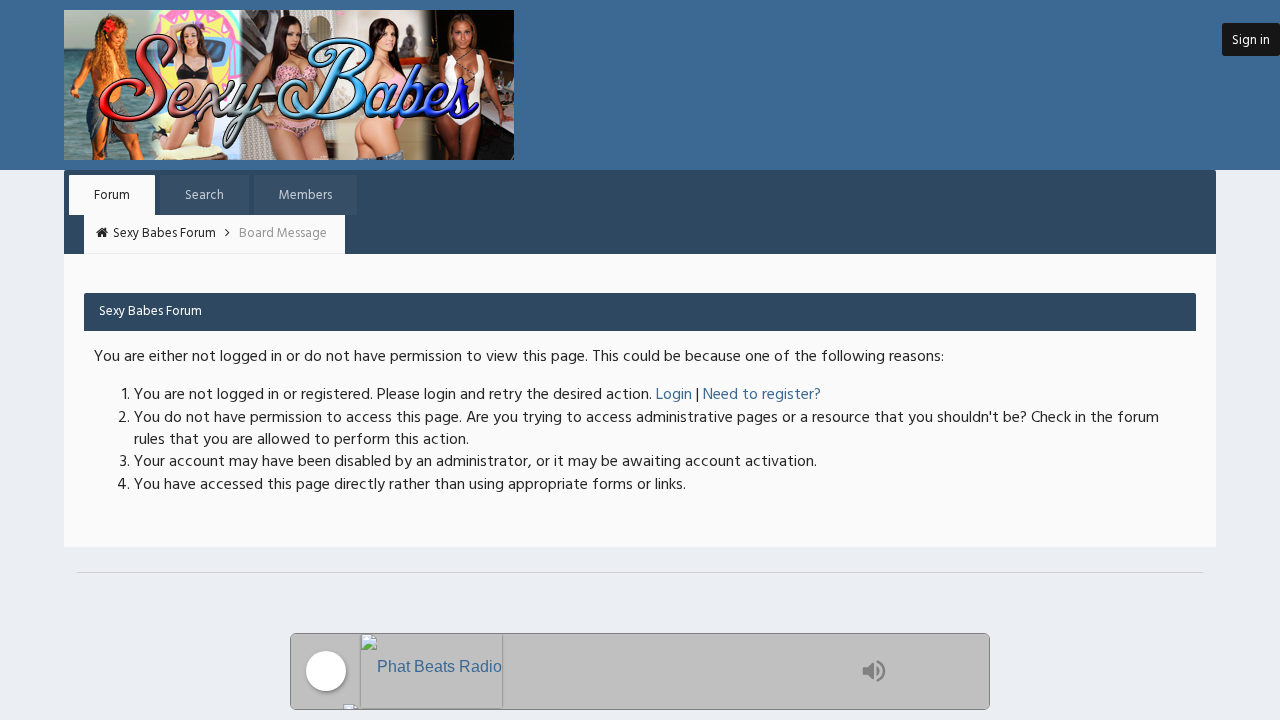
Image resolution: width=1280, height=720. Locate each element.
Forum (112, 195)
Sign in (1251, 40)
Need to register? (762, 395)
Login (674, 395)
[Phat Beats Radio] (606, 671)
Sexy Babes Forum (166, 233)
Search (204, 195)
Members (305, 195)
